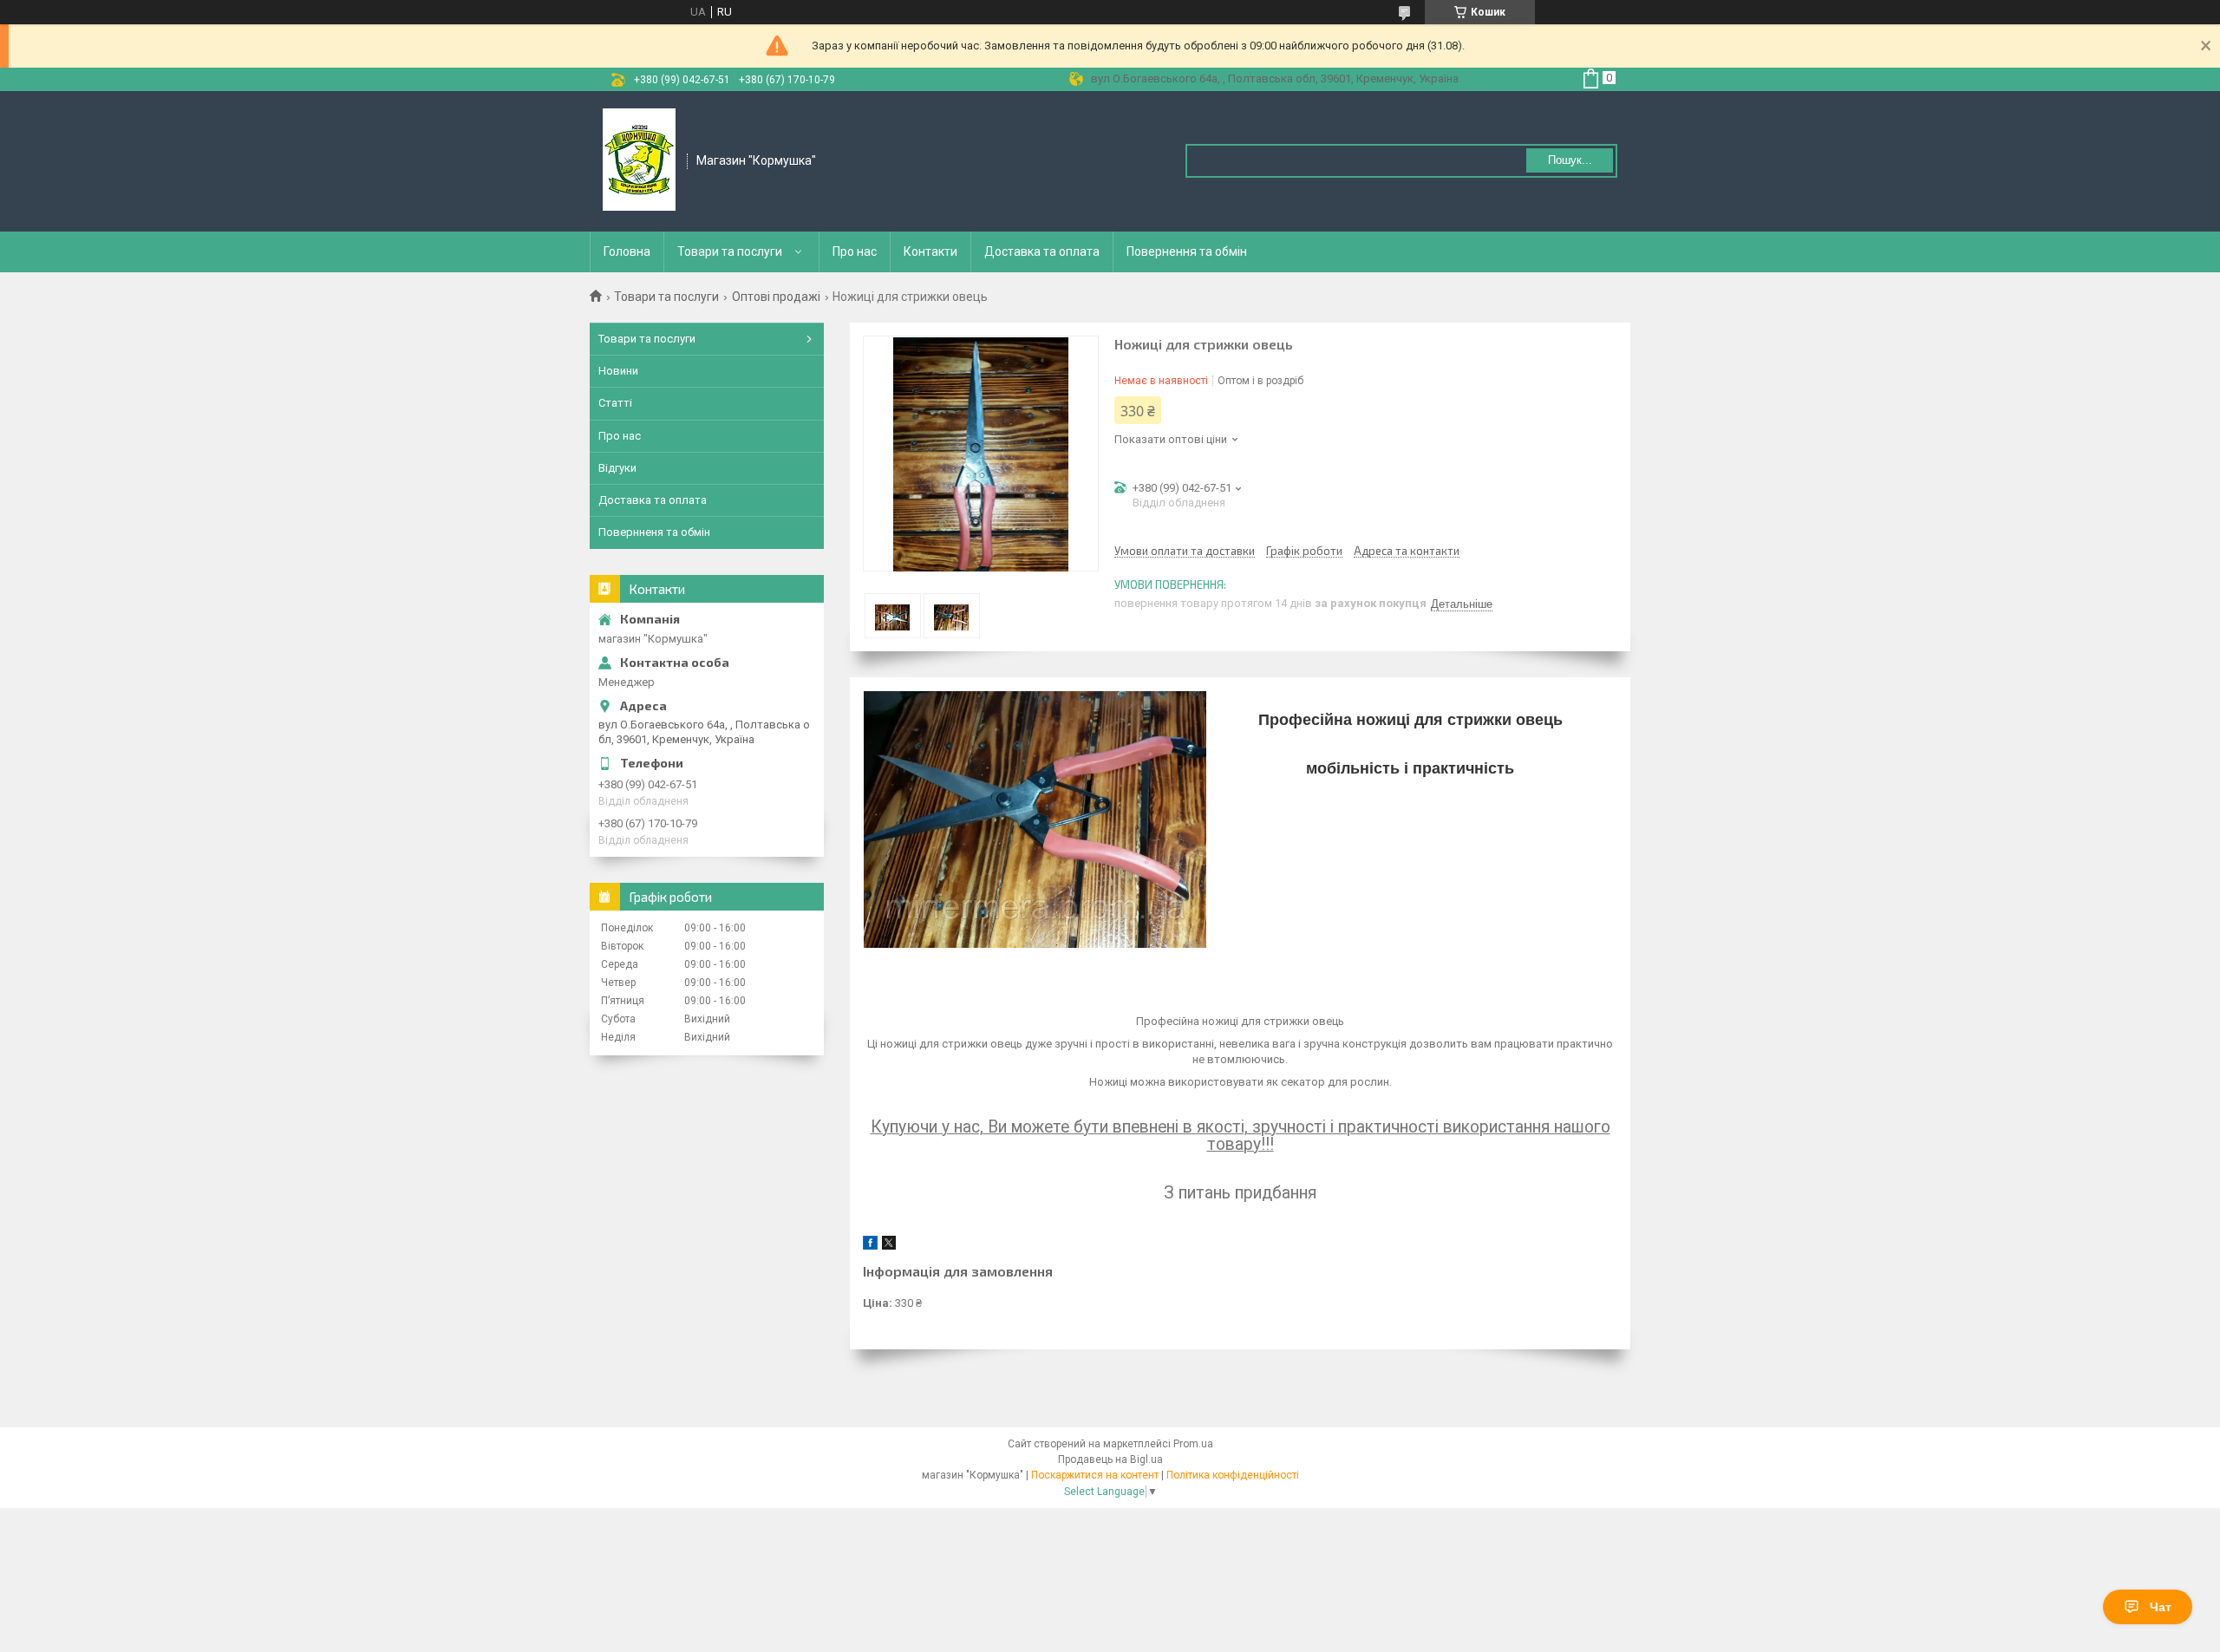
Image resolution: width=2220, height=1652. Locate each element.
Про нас (855, 251)
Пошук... (1570, 160)
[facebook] (870, 1246)
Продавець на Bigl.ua (1110, 1459)
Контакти (930, 251)
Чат (2161, 1607)
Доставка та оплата (1042, 251)
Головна (627, 251)
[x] (889, 1246)
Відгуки (617, 468)
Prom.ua (1193, 1444)
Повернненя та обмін (654, 532)
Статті (615, 403)
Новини (618, 371)
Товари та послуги (730, 251)
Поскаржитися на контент (1095, 1475)
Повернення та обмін (1187, 251)
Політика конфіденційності (1233, 1475)
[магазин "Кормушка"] (639, 160)
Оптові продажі (776, 297)
